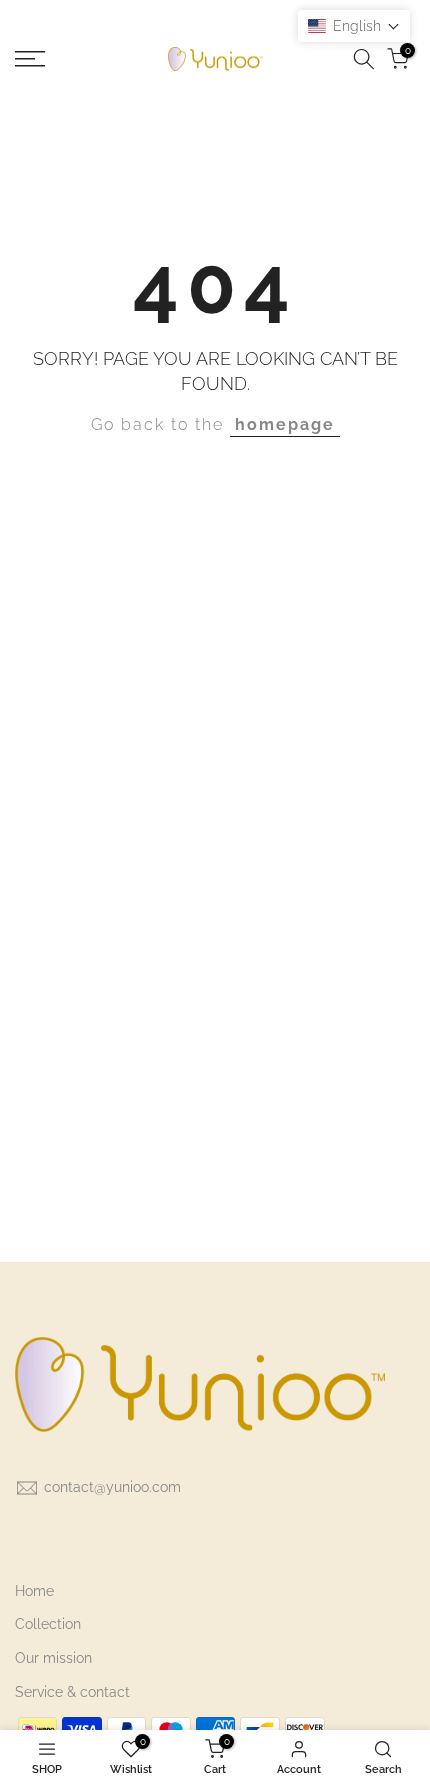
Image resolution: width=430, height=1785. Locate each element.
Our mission (53, 1658)
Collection (48, 1624)
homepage (285, 424)
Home (34, 1591)
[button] (354, 26)
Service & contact (72, 1692)
